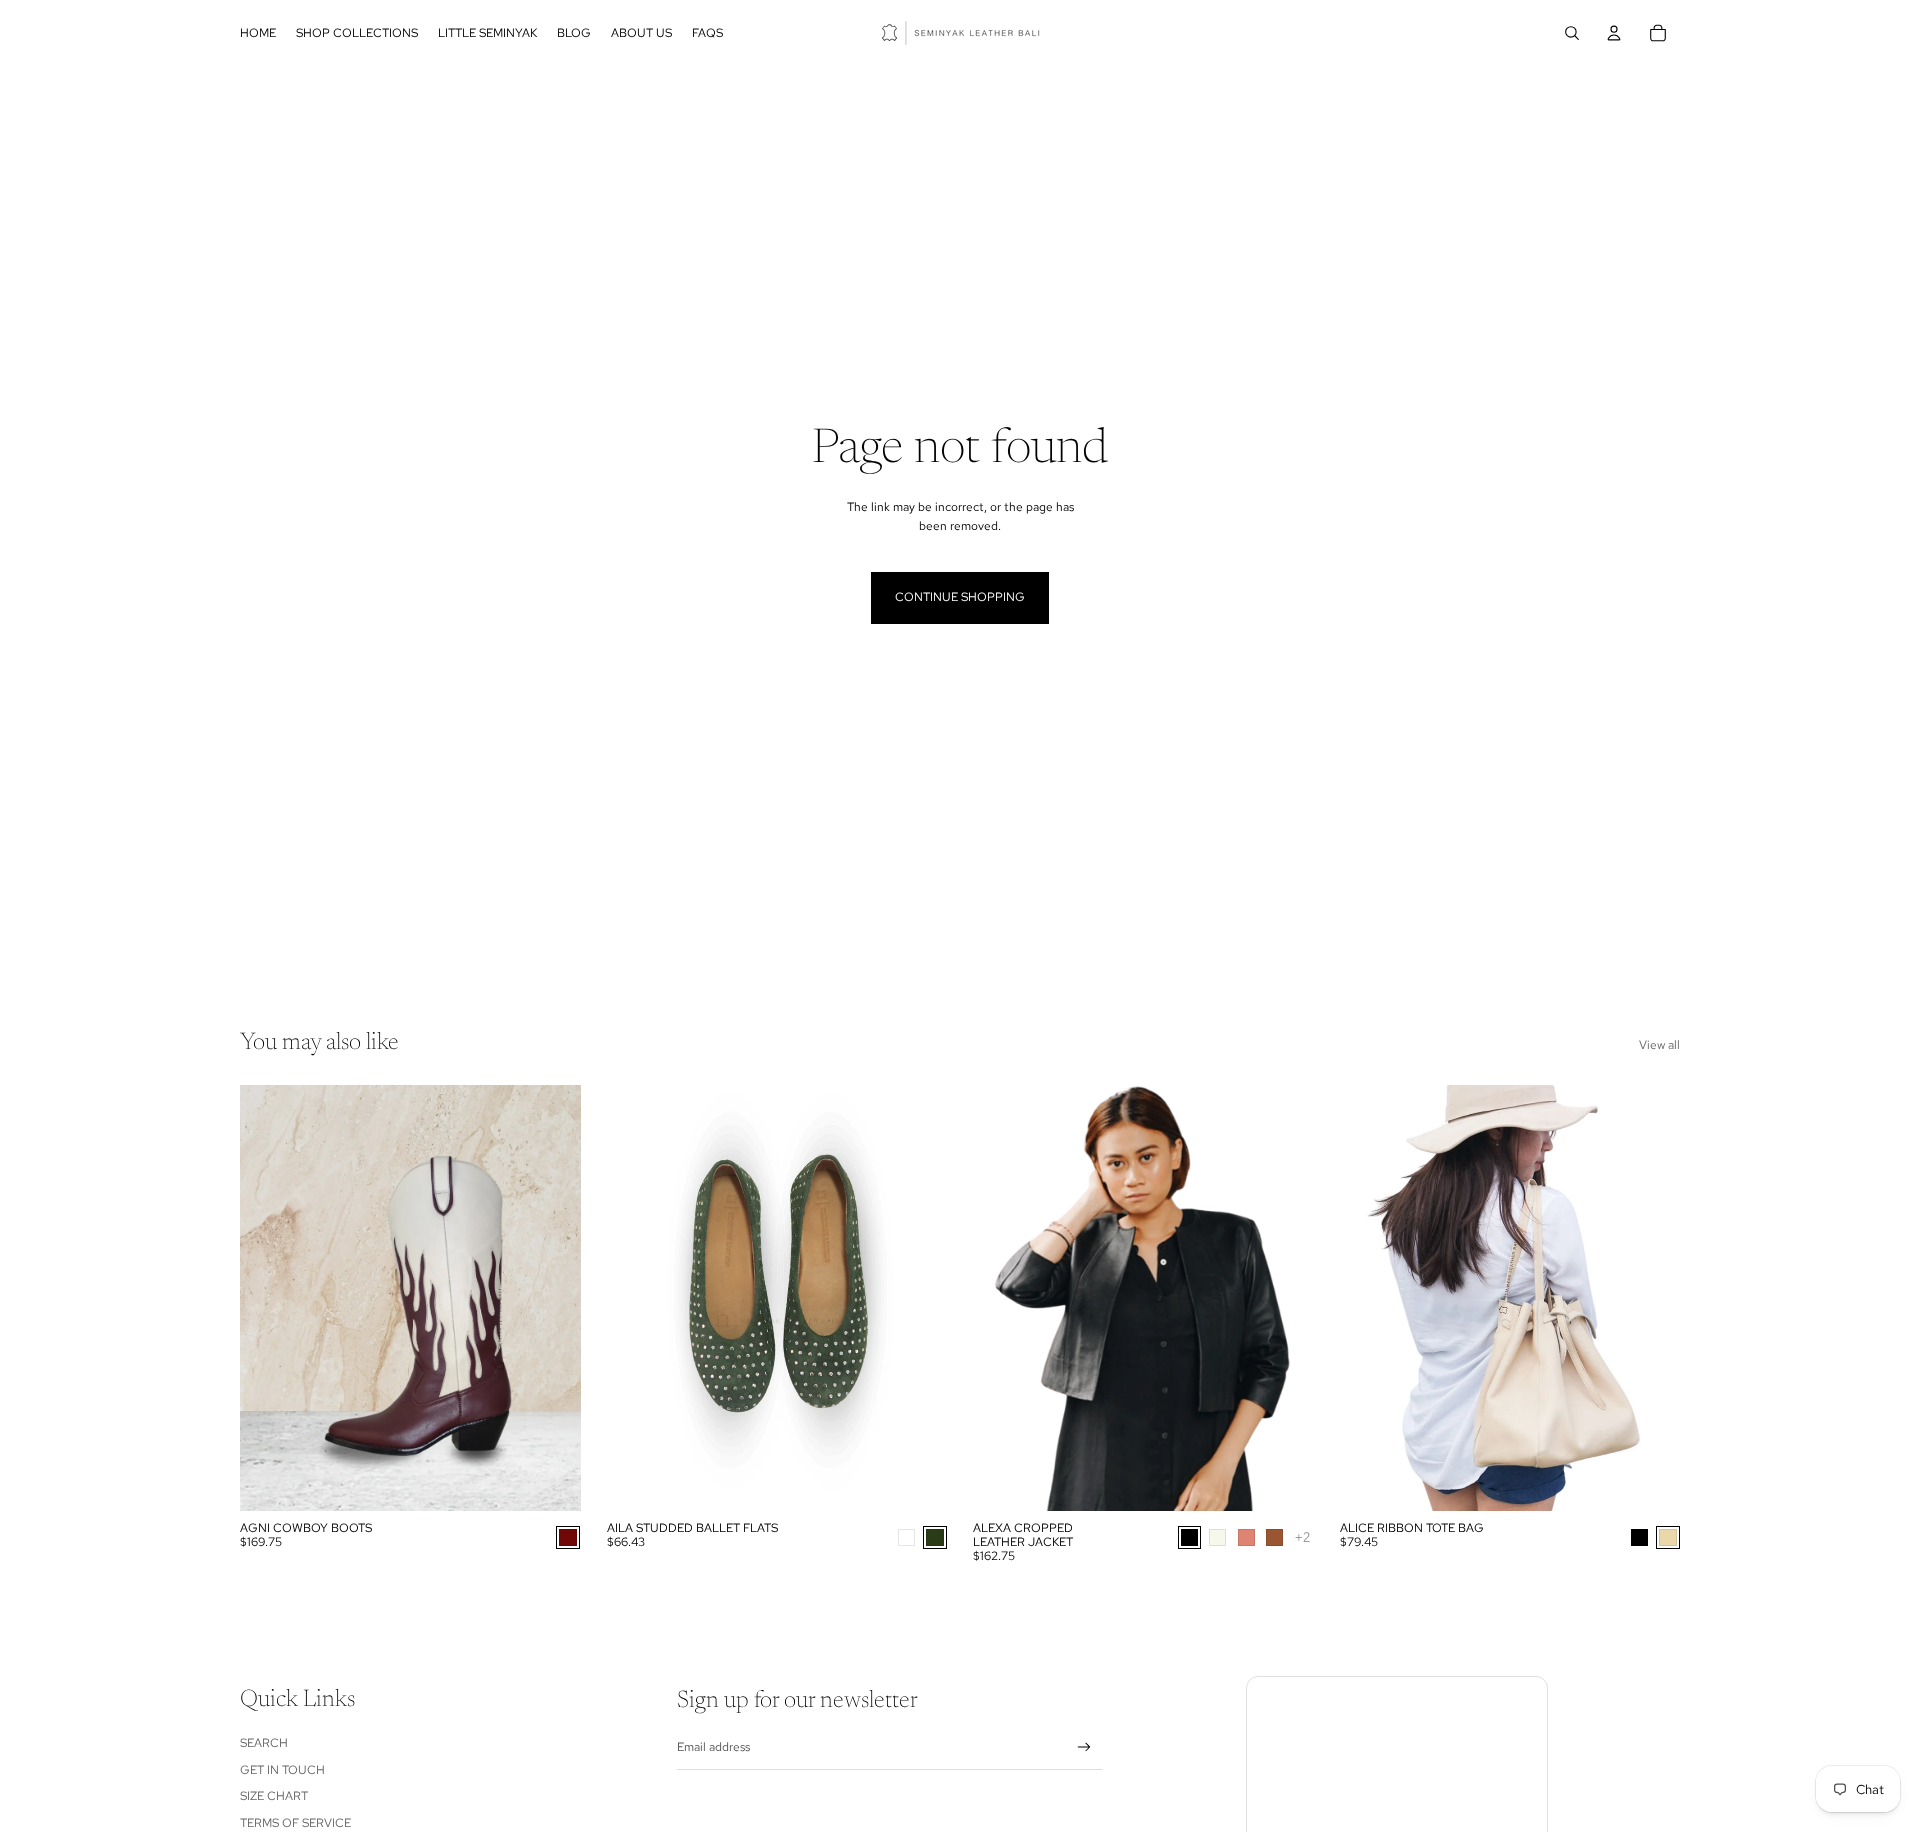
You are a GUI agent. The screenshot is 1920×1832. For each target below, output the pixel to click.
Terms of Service (295, 1823)
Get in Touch (282, 1770)
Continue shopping (960, 597)
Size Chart (274, 1796)
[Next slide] (551, 1298)
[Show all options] (1302, 1536)
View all (1659, 1045)
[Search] (1572, 33)
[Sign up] (1084, 1747)
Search (264, 1743)
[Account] (1614, 33)
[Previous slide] (270, 1298)
